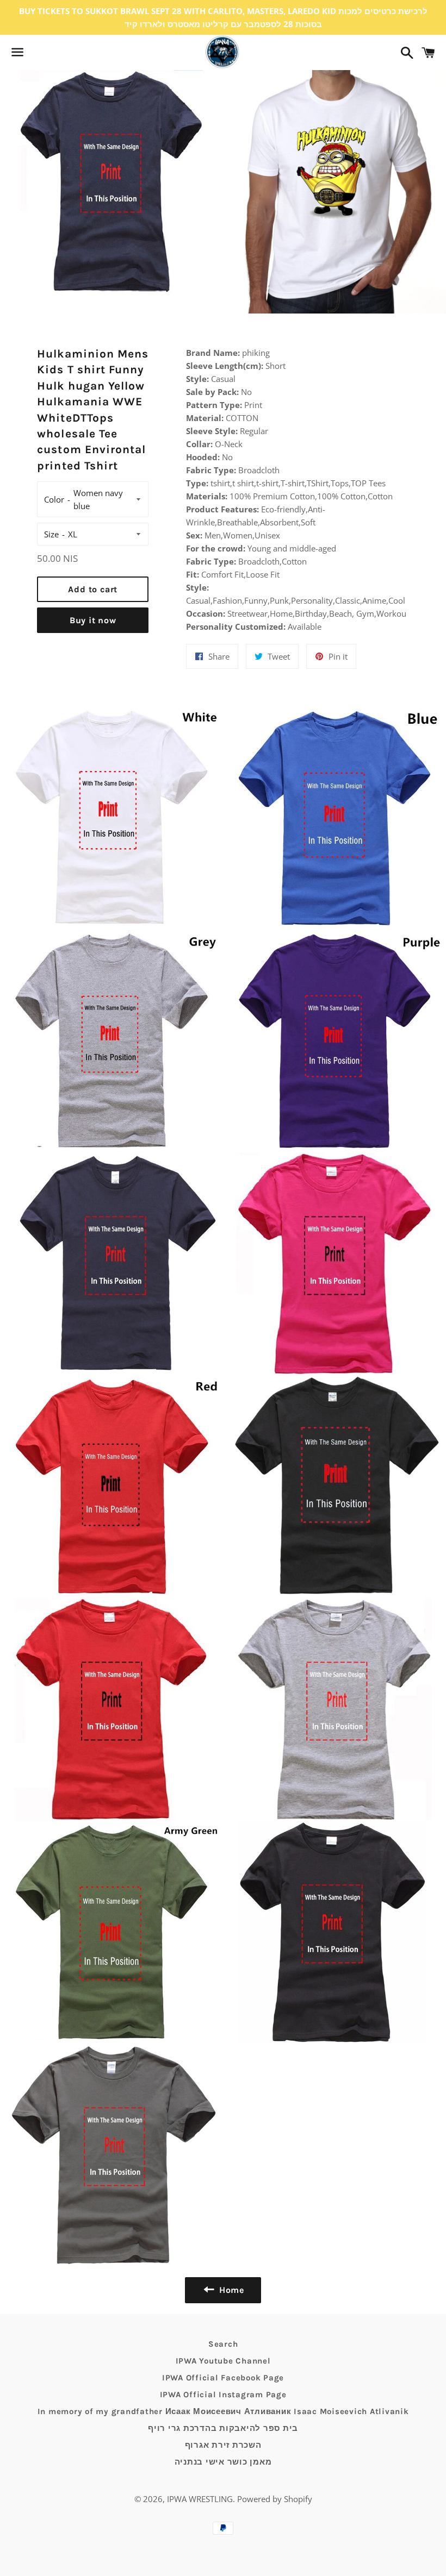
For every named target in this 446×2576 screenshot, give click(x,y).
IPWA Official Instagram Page (223, 2395)
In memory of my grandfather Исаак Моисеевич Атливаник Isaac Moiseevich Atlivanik (223, 2411)
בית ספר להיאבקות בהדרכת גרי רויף (223, 2428)
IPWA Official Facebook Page (223, 2378)
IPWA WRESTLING (200, 2499)
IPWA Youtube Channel (223, 2361)
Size (51, 534)
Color (54, 499)
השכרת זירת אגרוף (223, 2445)
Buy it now (93, 620)
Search (223, 2344)
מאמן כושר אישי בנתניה (223, 2462)
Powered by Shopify (275, 2499)
